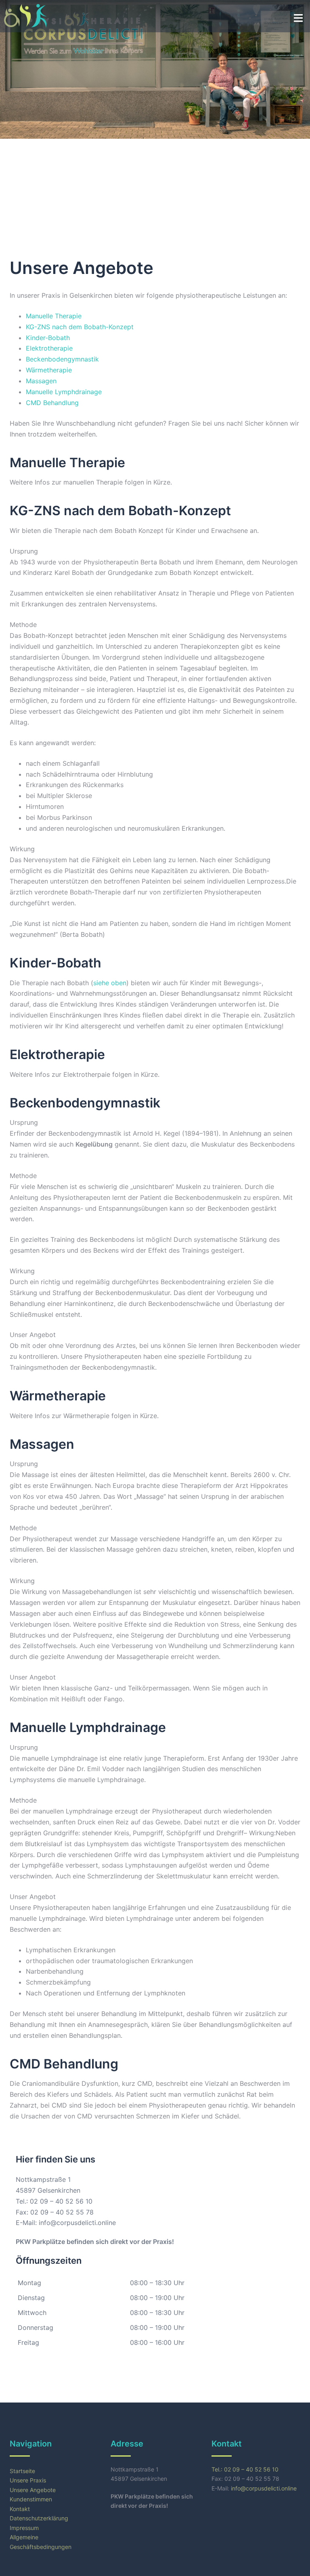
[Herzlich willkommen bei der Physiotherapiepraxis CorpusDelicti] (25, 15)
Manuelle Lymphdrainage (64, 392)
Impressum (24, 2528)
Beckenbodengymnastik (62, 359)
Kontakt (20, 2509)
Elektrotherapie (49, 348)
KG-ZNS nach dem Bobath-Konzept (80, 327)
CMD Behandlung (52, 403)
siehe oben (110, 983)
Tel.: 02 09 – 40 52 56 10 (54, 2201)
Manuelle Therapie (54, 316)
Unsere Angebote (33, 2490)
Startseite (22, 2471)
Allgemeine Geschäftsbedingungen (41, 2542)
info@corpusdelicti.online (77, 2223)
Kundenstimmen (31, 2499)
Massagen (41, 381)
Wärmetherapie (49, 370)
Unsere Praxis (28, 2480)
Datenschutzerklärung (39, 2518)
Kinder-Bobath (48, 338)
